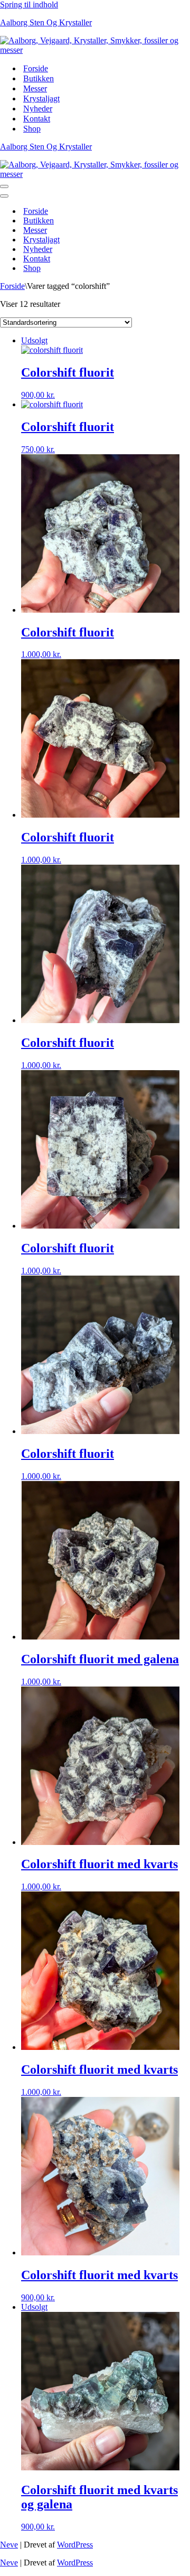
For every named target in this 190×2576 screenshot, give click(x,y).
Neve (9, 2545)
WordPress (75, 2545)
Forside (36, 68)
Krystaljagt (41, 99)
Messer (35, 88)
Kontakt (37, 119)
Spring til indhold (29, 4)
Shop (32, 129)
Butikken (39, 78)
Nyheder (38, 109)
